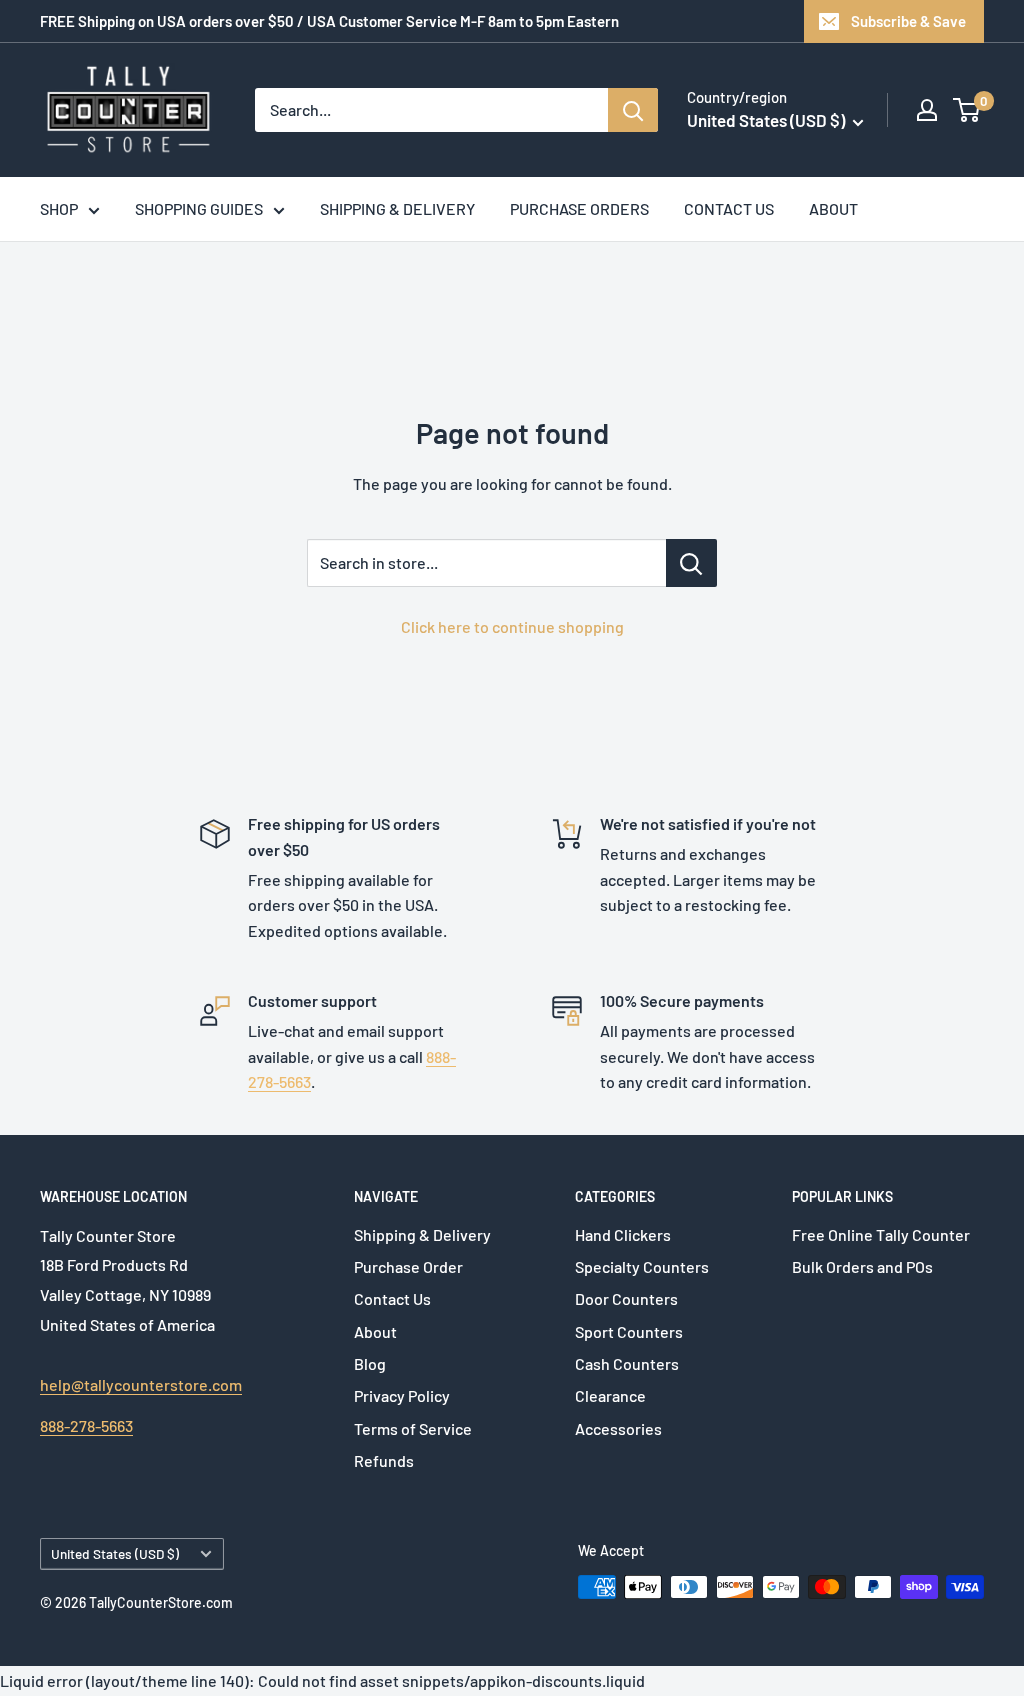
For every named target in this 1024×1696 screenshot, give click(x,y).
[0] (967, 110)
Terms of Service (413, 1428)
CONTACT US (729, 208)
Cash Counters (627, 1363)
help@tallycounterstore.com (141, 1384)
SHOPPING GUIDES (199, 208)
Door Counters (626, 1298)
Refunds (384, 1460)
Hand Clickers (623, 1234)
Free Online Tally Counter (881, 1234)
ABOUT (833, 208)
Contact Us (392, 1298)
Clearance (610, 1395)
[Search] (633, 110)
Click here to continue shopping (512, 626)
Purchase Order (408, 1266)
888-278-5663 (86, 1425)
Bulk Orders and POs (862, 1266)
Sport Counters (629, 1331)
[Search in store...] (691, 563)
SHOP (59, 208)
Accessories (618, 1428)
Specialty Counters (642, 1266)
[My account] (927, 110)
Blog (370, 1363)
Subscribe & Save (908, 21)
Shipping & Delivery (422, 1234)
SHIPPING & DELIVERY (397, 208)
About (375, 1331)
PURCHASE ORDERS (579, 208)
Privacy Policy (402, 1395)
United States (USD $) (115, 1553)
